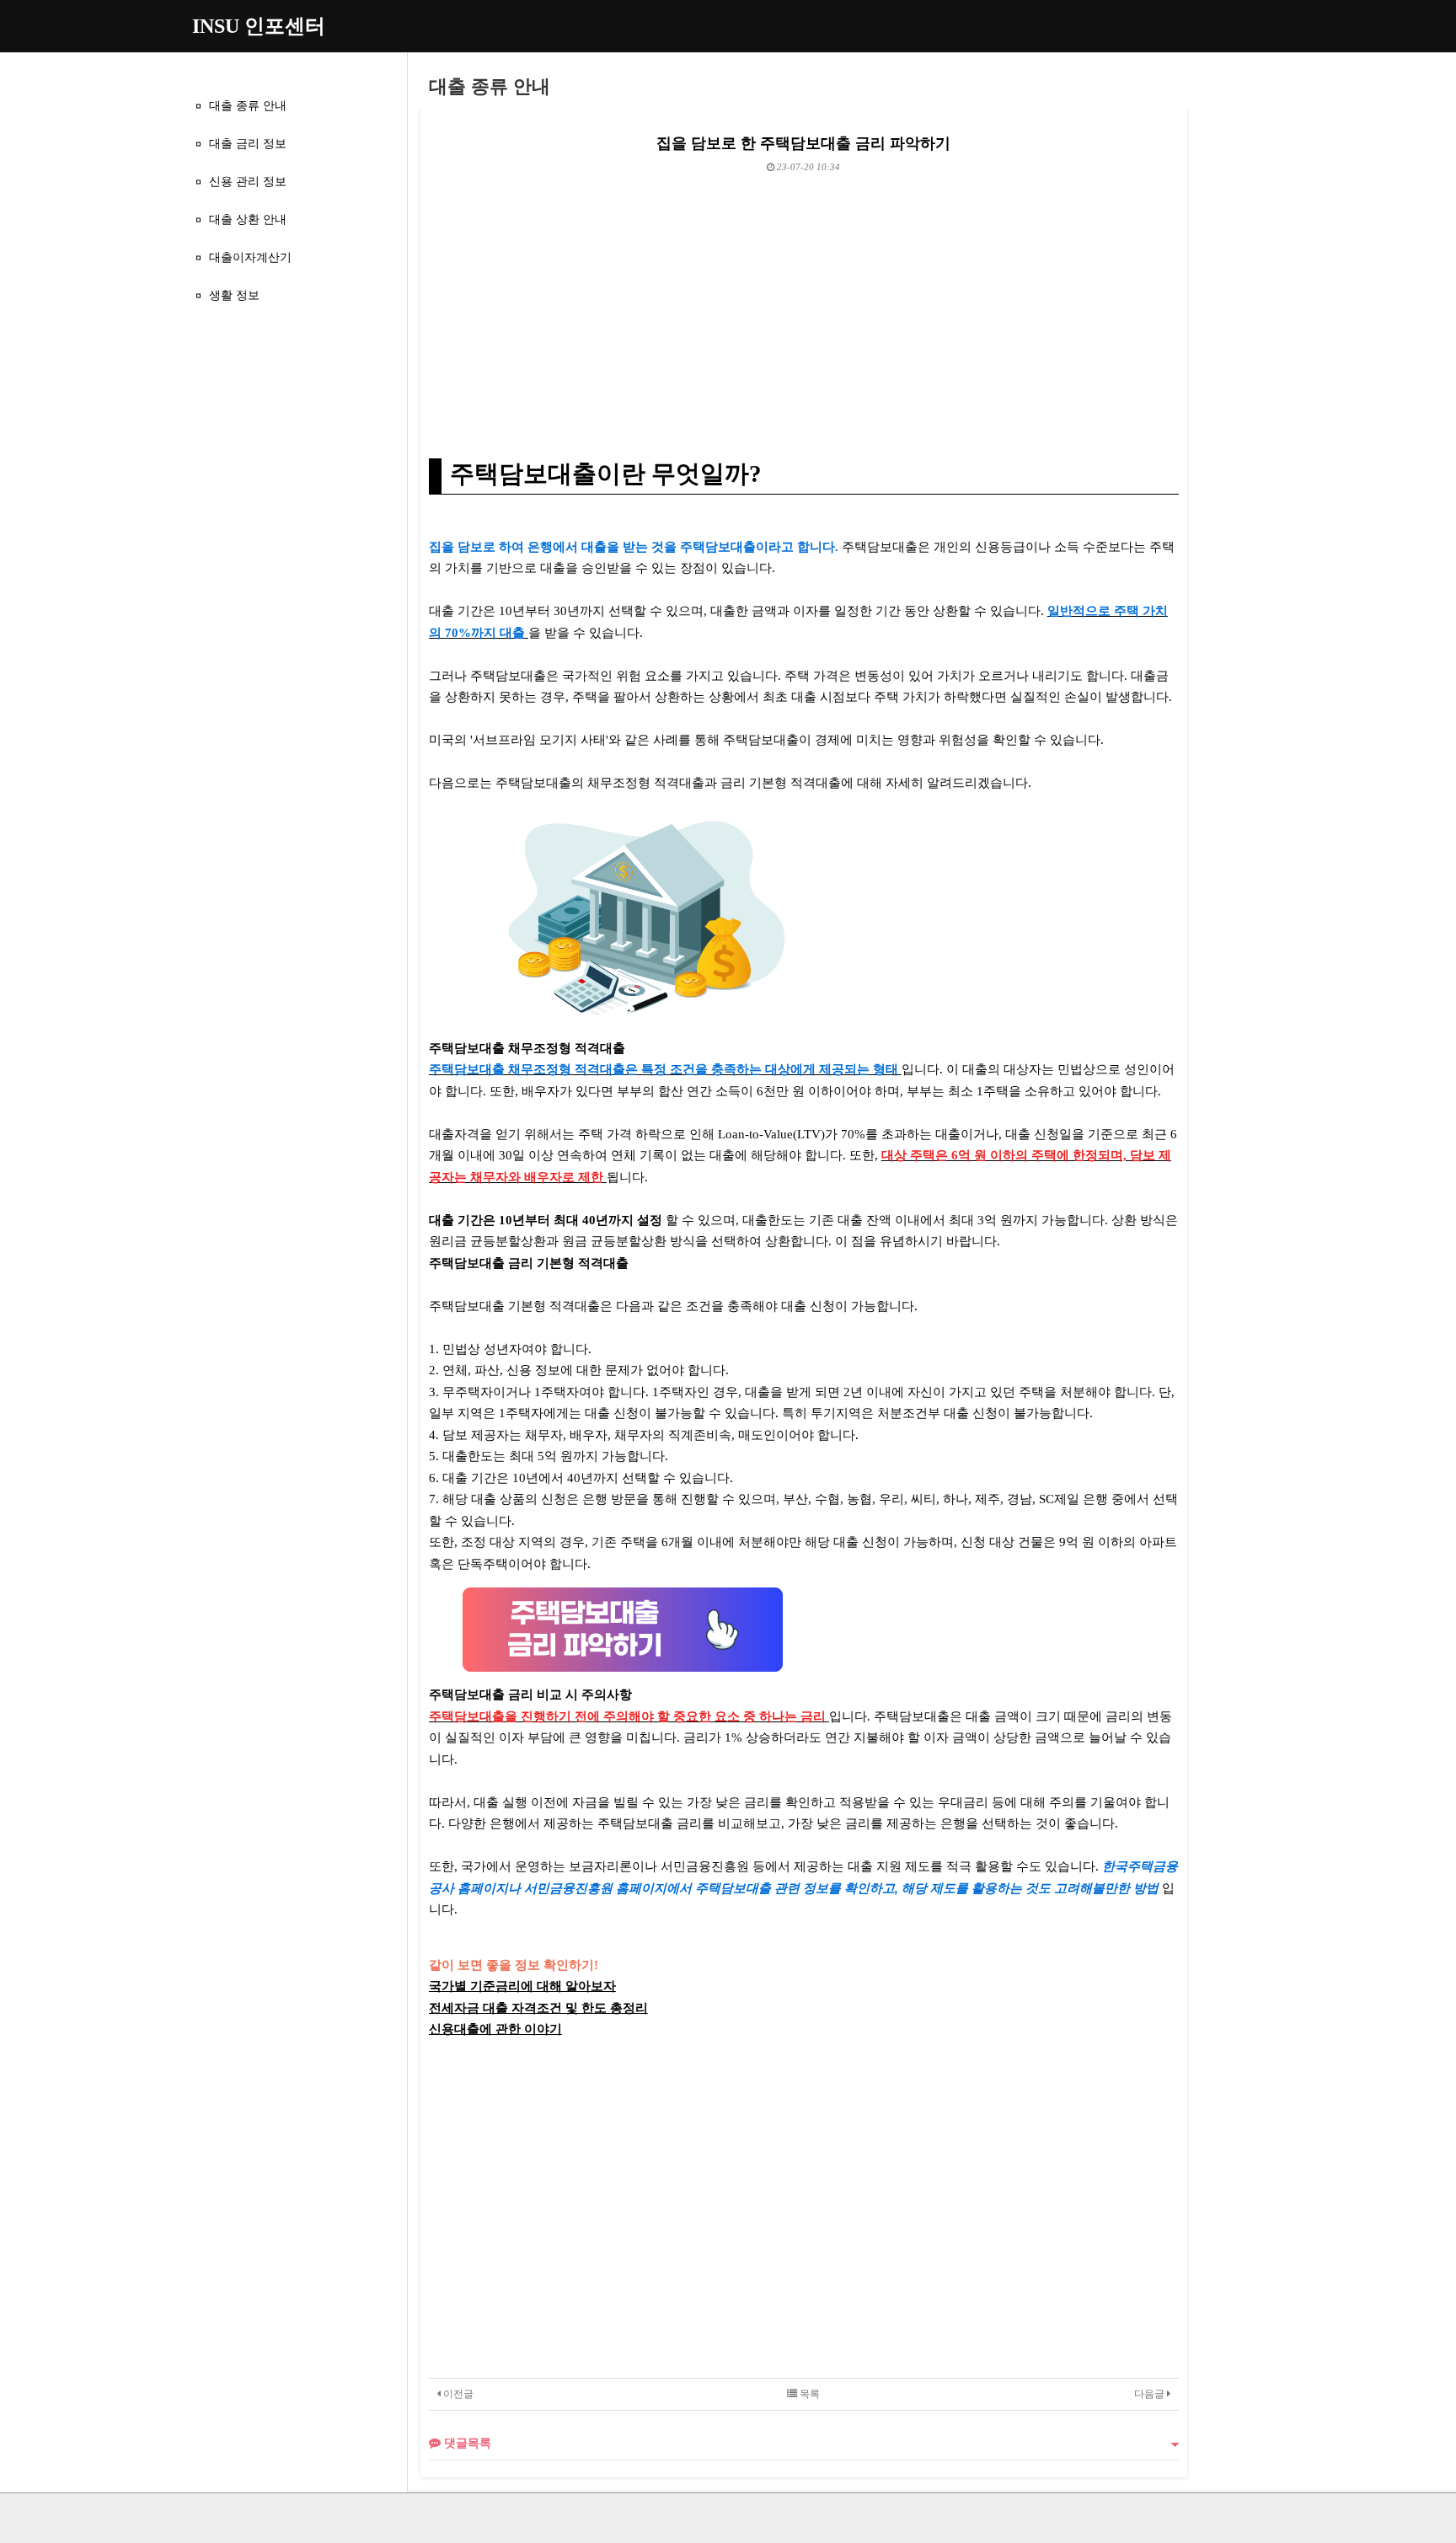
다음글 (1151, 2394)
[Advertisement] (804, 298)
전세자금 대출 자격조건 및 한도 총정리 (538, 2008)
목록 (808, 2394)
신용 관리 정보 (248, 181)
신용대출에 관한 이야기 (495, 2029)
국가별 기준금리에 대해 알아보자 (522, 1986)
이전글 (457, 2394)
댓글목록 (466, 2443)
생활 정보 (234, 295)
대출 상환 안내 (248, 219)
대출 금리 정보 (248, 143)
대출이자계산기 (250, 257)
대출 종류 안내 (248, 105)
